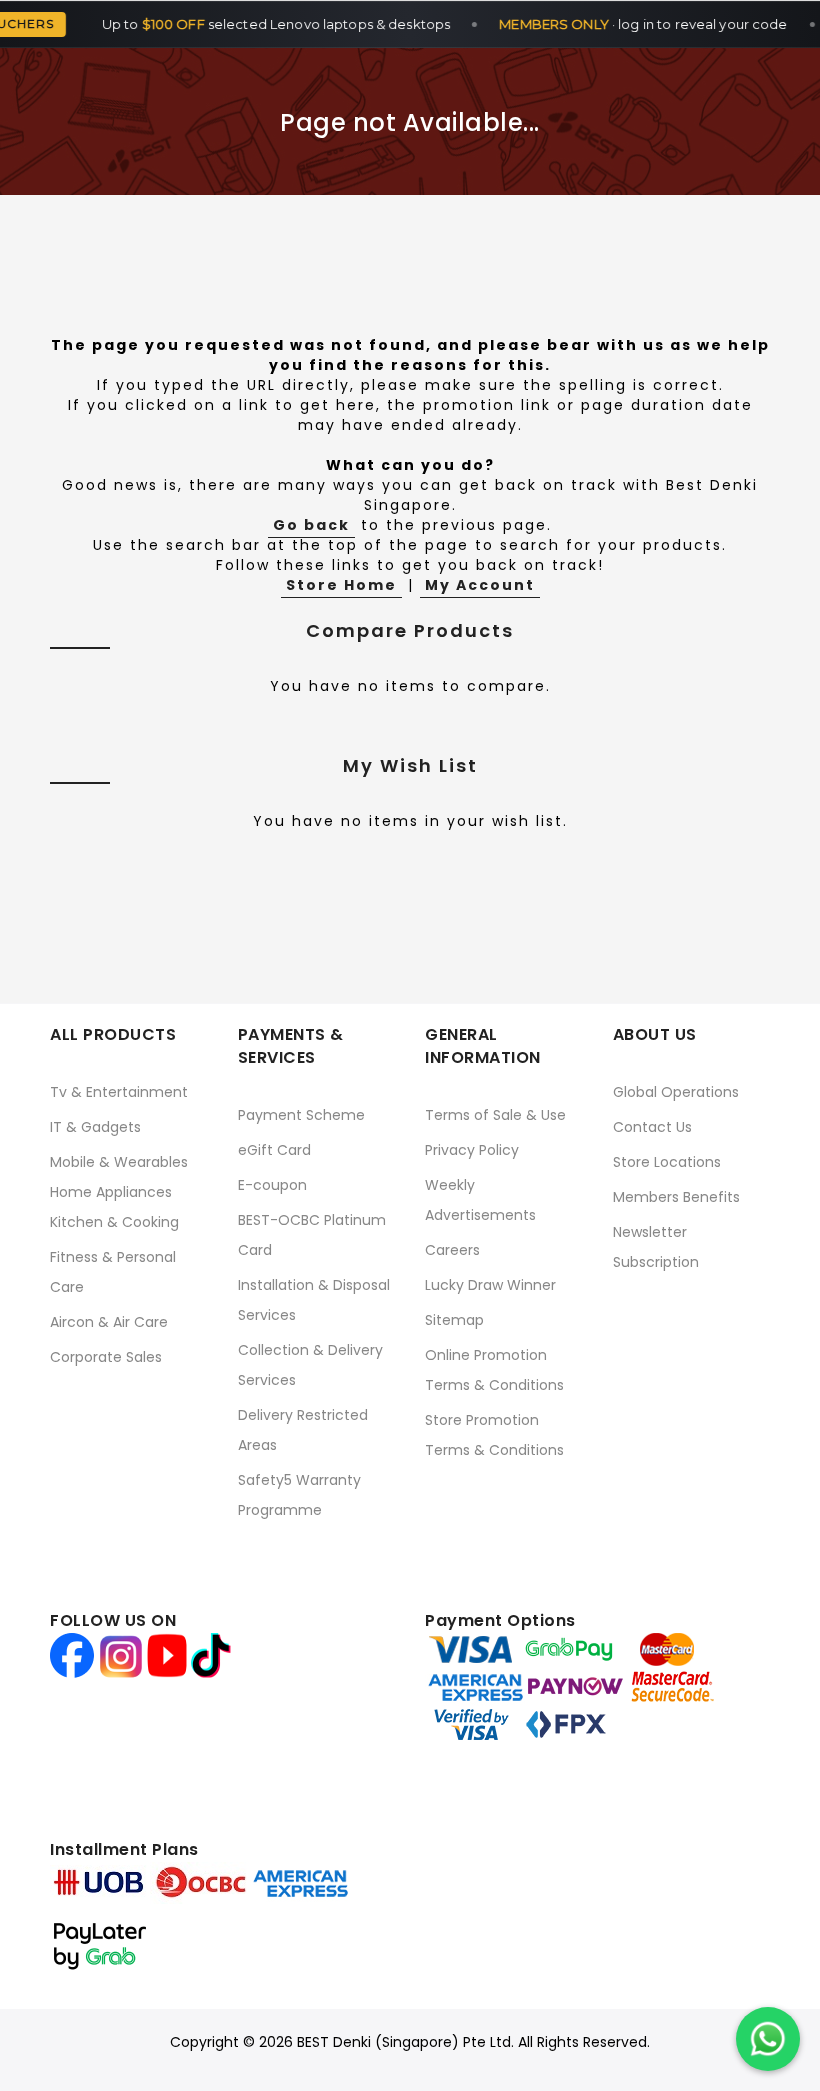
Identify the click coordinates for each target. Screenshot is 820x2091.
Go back (311, 525)
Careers (452, 1250)
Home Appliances (111, 1192)
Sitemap (454, 1320)
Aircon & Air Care (109, 1322)
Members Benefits (676, 1197)
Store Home (341, 585)
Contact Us (652, 1127)
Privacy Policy (472, 1150)
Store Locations (667, 1162)
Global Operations (676, 1092)
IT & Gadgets (95, 1127)
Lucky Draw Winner (490, 1285)
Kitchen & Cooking (114, 1222)
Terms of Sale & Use (495, 1115)
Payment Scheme (301, 1115)
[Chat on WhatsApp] (768, 2039)
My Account (480, 585)
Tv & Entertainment (119, 1092)
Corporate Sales (106, 1357)
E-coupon (272, 1185)
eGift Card (274, 1150)
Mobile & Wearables (119, 1162)
